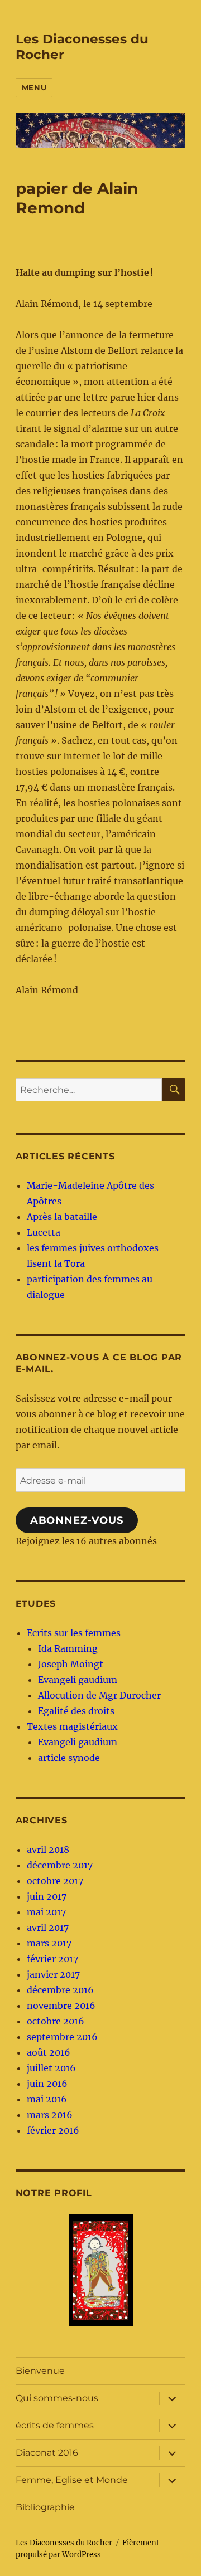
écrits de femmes (55, 2425)
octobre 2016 (56, 2021)
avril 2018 (48, 1850)
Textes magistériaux (72, 1726)
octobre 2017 (55, 1881)
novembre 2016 (61, 2006)
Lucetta (44, 1232)
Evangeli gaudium (78, 1680)
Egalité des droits (76, 1711)
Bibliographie (45, 2507)
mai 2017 (46, 1912)
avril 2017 (48, 1928)
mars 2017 (49, 1943)
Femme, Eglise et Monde (72, 2480)
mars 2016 (50, 2115)
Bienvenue (40, 2371)
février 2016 (53, 2130)
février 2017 (52, 1959)
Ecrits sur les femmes (74, 1633)
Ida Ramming (68, 1648)
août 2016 (49, 2052)
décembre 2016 (60, 1990)
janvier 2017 (53, 1974)
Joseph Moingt (71, 1664)
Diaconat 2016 (47, 2453)
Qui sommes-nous (57, 2398)
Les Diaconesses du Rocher (64, 2543)
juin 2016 (47, 2084)
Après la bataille (62, 1217)
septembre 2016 (62, 2037)
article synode (69, 1758)
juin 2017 (47, 1896)
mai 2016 (47, 2099)
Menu (34, 87)
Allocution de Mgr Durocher (99, 1695)
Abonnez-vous (77, 1520)
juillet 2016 (51, 2068)
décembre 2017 (60, 1865)
